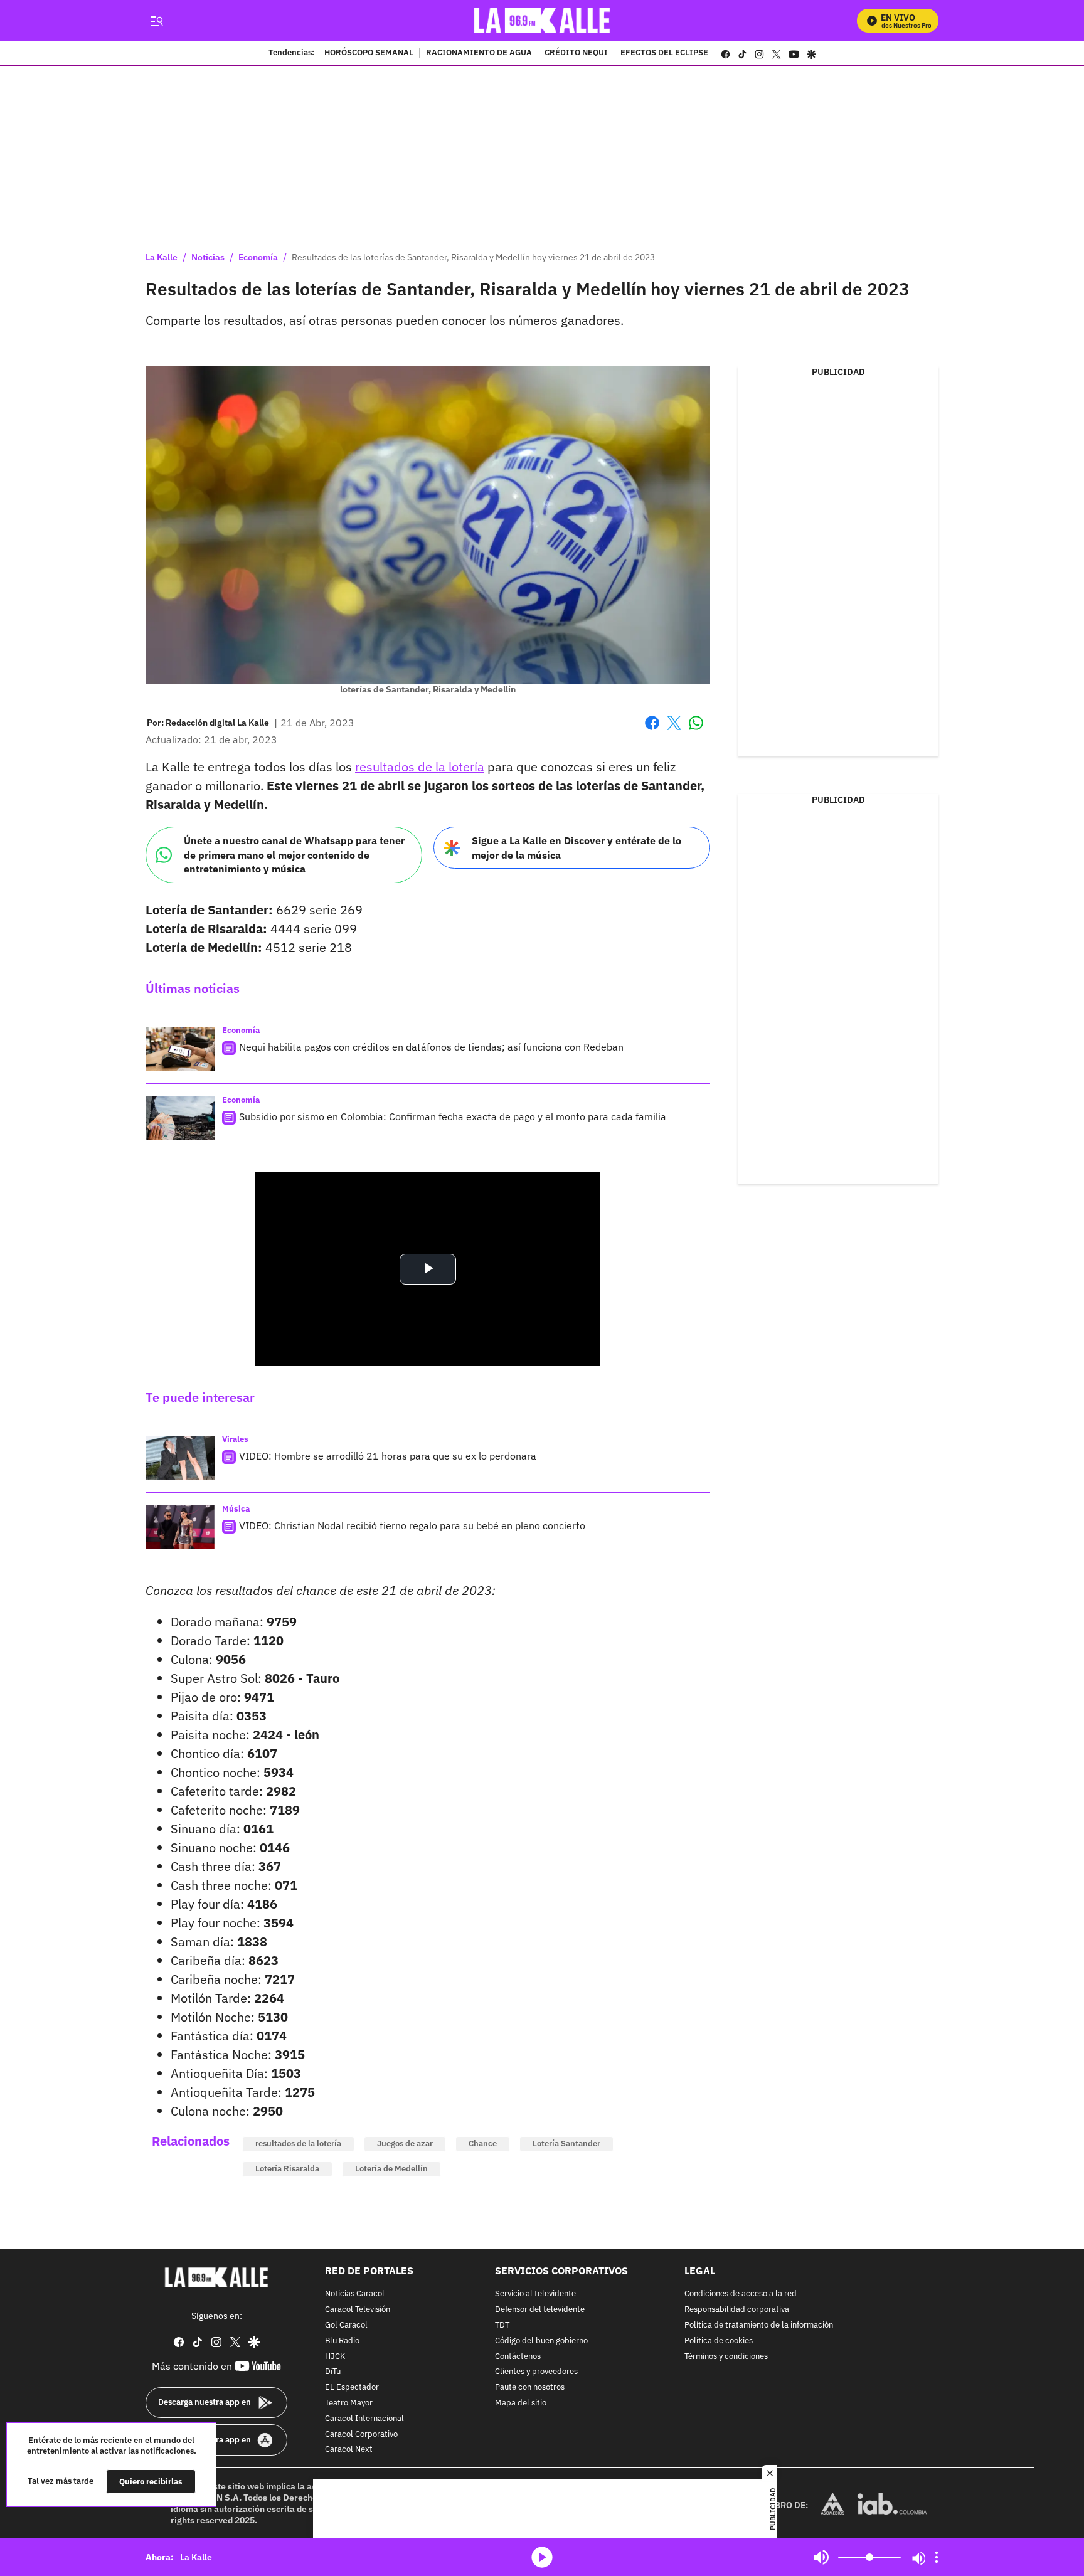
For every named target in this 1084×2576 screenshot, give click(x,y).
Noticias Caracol (355, 2294)
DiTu (333, 2372)
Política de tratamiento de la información (759, 2325)
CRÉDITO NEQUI (576, 53)
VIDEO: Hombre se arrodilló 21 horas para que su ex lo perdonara (388, 1456)
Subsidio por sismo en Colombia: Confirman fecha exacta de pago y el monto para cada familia (453, 1116)
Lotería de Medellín (391, 2169)
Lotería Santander (566, 2144)
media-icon (542, 2557)
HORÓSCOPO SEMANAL (369, 53)
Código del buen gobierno (541, 2340)
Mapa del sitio (521, 2403)
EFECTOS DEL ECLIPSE (664, 53)
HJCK (335, 2356)
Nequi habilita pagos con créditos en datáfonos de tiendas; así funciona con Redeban (431, 1047)
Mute (821, 2557)
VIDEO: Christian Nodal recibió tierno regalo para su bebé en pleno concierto (412, 1525)
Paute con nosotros (530, 2388)
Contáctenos (518, 2356)
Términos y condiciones (726, 2356)
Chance (483, 2144)
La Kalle (162, 257)
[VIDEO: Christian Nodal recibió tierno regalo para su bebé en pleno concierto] (180, 1527)
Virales (235, 1439)
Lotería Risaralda (287, 2169)
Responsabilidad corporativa (737, 2310)
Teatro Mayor (349, 2403)
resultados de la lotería (420, 767)
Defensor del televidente (540, 2310)
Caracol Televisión (358, 2310)
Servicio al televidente (535, 2294)
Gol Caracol (346, 2325)
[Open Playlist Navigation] (937, 2557)
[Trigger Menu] (157, 21)
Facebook (652, 730)
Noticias (208, 257)
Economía (258, 257)
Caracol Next (349, 2450)
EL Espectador (352, 2388)
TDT (502, 2325)
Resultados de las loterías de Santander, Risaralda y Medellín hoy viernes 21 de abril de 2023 (473, 257)
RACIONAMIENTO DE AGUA (479, 53)
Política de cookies (719, 2340)
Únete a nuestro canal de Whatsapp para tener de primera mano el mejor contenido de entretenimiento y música (294, 855)
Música (236, 1509)
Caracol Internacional (364, 2418)
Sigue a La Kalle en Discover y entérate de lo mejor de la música (577, 848)
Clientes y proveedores (536, 2372)
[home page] (542, 20)
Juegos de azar (405, 2144)
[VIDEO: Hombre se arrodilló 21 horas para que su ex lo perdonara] (180, 1458)
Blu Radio (342, 2340)
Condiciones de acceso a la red (741, 2294)
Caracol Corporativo (361, 2434)
